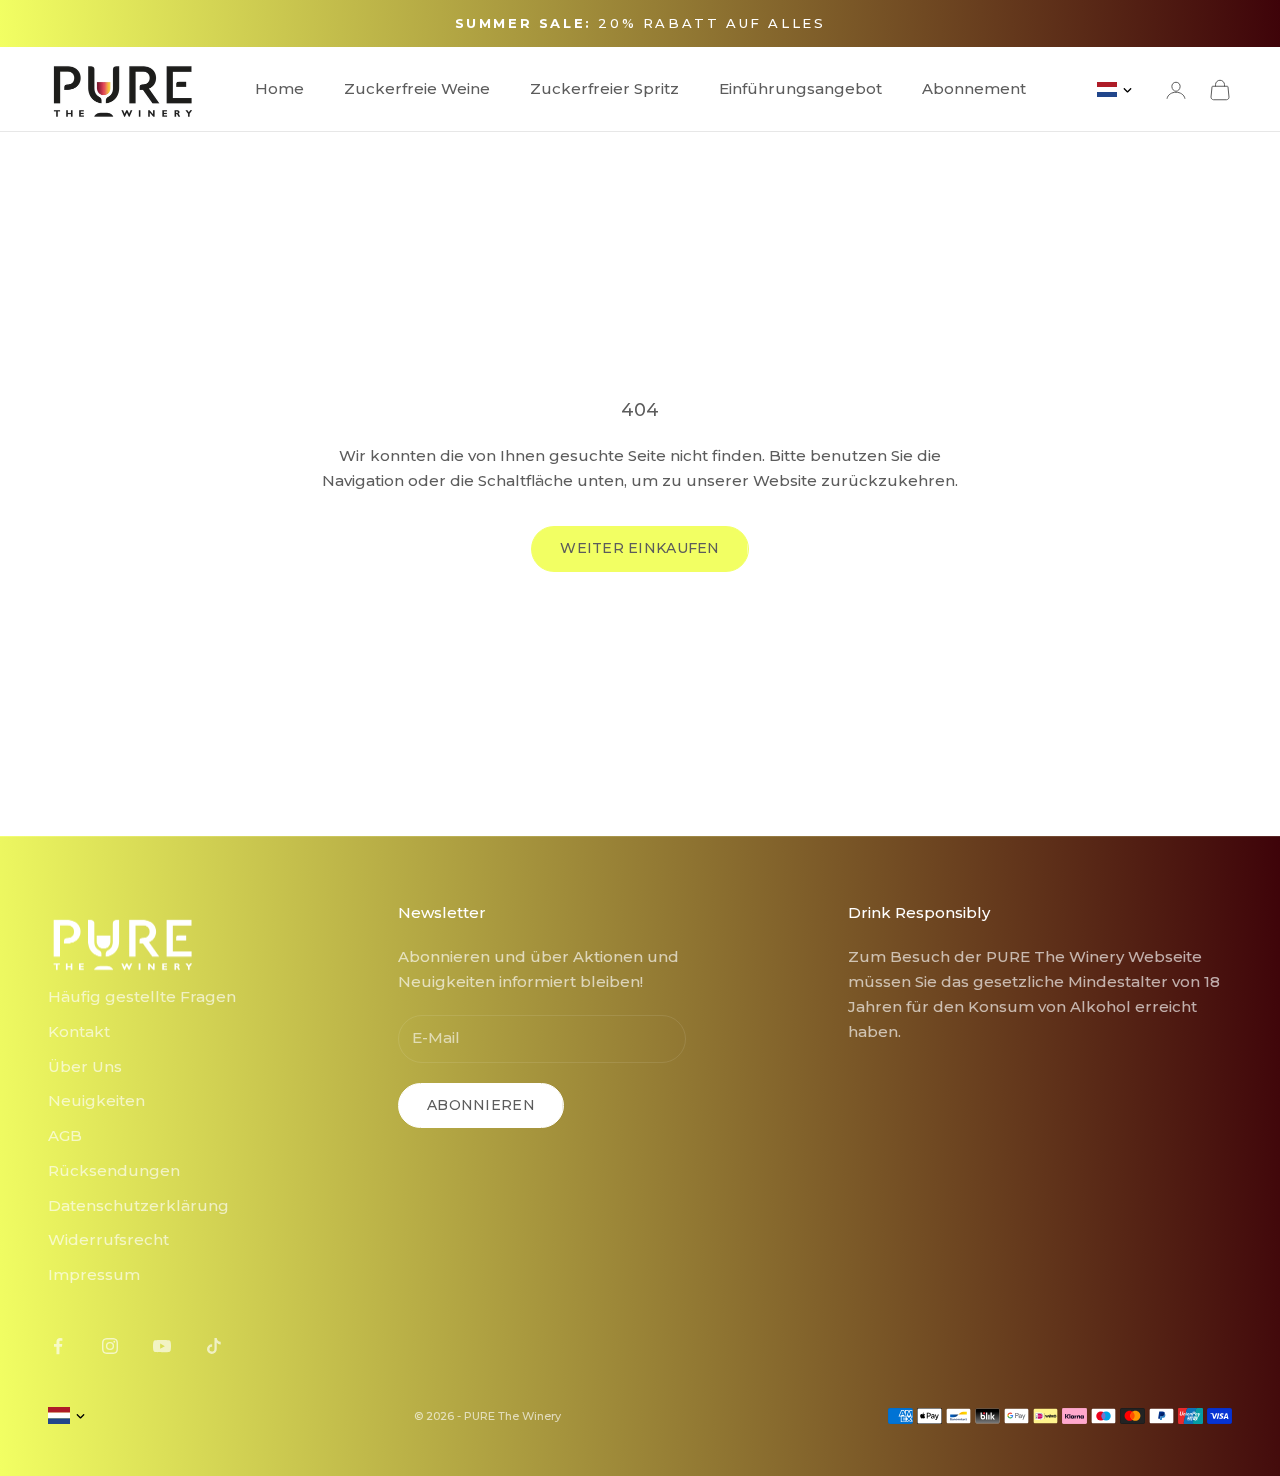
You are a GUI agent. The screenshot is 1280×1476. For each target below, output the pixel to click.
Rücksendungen (114, 1170)
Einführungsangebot (800, 88)
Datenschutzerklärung (138, 1205)
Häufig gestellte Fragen (142, 996)
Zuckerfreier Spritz (604, 88)
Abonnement (974, 88)
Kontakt (79, 1031)
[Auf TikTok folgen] (214, 1346)
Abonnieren (481, 1105)
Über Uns (85, 1066)
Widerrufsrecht (108, 1239)
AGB (65, 1135)
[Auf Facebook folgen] (58, 1346)
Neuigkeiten (96, 1100)
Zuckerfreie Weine (417, 88)
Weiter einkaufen (639, 548)
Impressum (94, 1274)
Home (279, 88)
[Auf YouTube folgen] (162, 1346)
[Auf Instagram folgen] (110, 1346)
